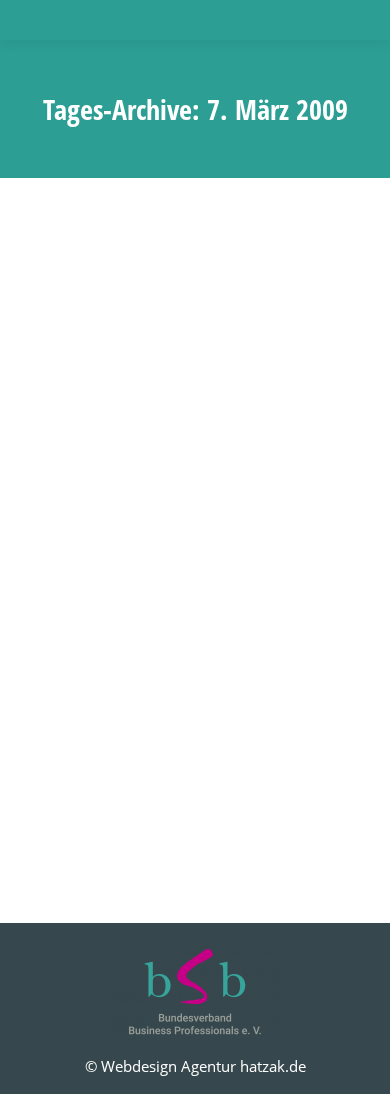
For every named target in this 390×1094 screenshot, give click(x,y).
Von (208, 588)
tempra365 (83, 588)
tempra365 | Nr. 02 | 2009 (166, 551)
